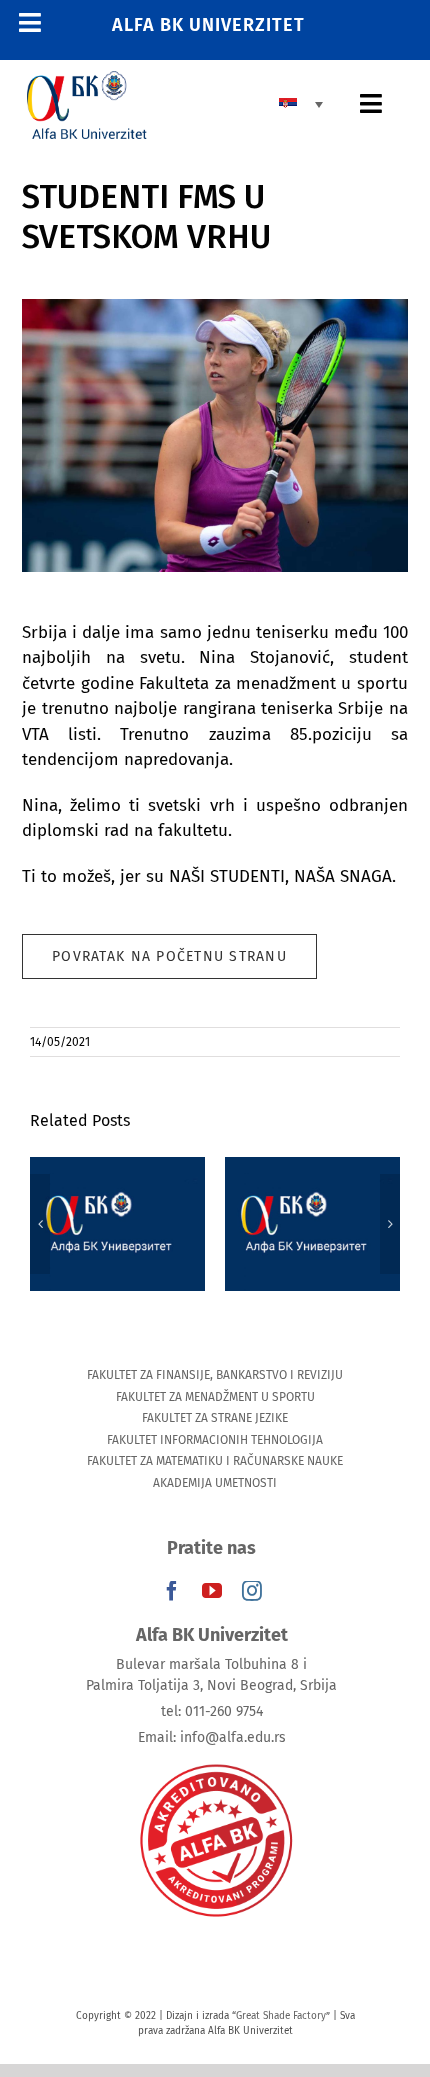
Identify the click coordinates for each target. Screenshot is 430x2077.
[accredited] (215, 1762)
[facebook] (172, 1591)
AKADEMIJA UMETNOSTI (215, 1483)
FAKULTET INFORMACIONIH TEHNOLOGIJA (215, 1440)
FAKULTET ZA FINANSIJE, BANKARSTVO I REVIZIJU (215, 1375)
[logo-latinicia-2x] (87, 79)
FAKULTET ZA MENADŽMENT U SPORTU (215, 1397)
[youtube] (212, 1591)
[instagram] (252, 1591)
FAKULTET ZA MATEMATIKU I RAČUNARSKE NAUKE (215, 1461)
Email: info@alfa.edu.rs (212, 1737)
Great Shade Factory (281, 2016)
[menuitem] (306, 104)
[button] (40, 1224)
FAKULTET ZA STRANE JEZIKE (215, 1418)
